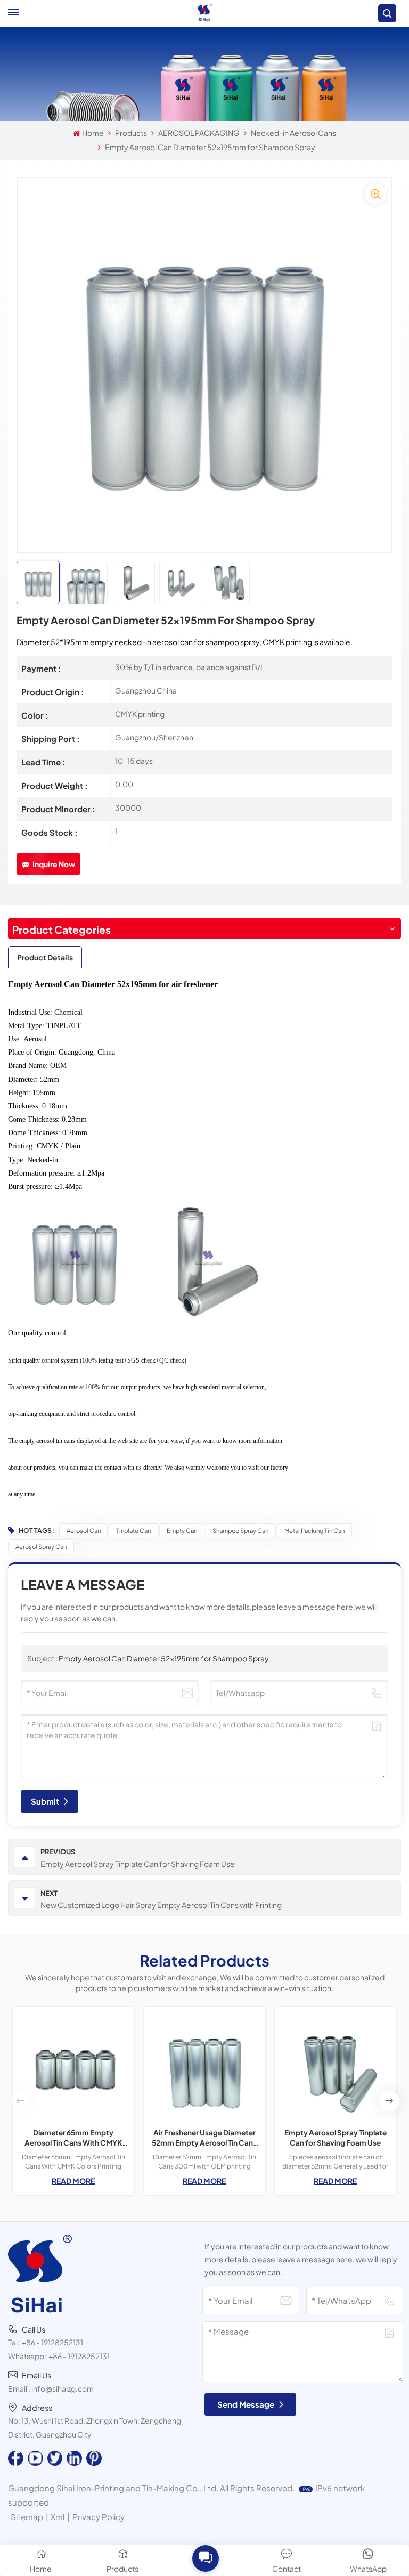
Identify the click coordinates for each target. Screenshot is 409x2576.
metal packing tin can (314, 1530)
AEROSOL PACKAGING (199, 133)
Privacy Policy (99, 2517)
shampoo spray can (240, 1530)
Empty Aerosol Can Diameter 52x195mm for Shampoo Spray (164, 1658)
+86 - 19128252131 (52, 2342)
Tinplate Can (133, 1530)
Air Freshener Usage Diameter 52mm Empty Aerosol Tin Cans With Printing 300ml (204, 2138)
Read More (73, 2181)
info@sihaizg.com (63, 2388)
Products (131, 133)
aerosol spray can (41, 1546)
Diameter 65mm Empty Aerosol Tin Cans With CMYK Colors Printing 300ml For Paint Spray (73, 2138)
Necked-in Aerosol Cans (293, 133)
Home (93, 133)
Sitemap (27, 2517)
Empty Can (182, 1530)
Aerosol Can (84, 1530)
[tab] (45, 957)
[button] (389, 2101)
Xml (58, 2517)
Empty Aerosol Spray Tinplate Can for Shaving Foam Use (336, 2138)
